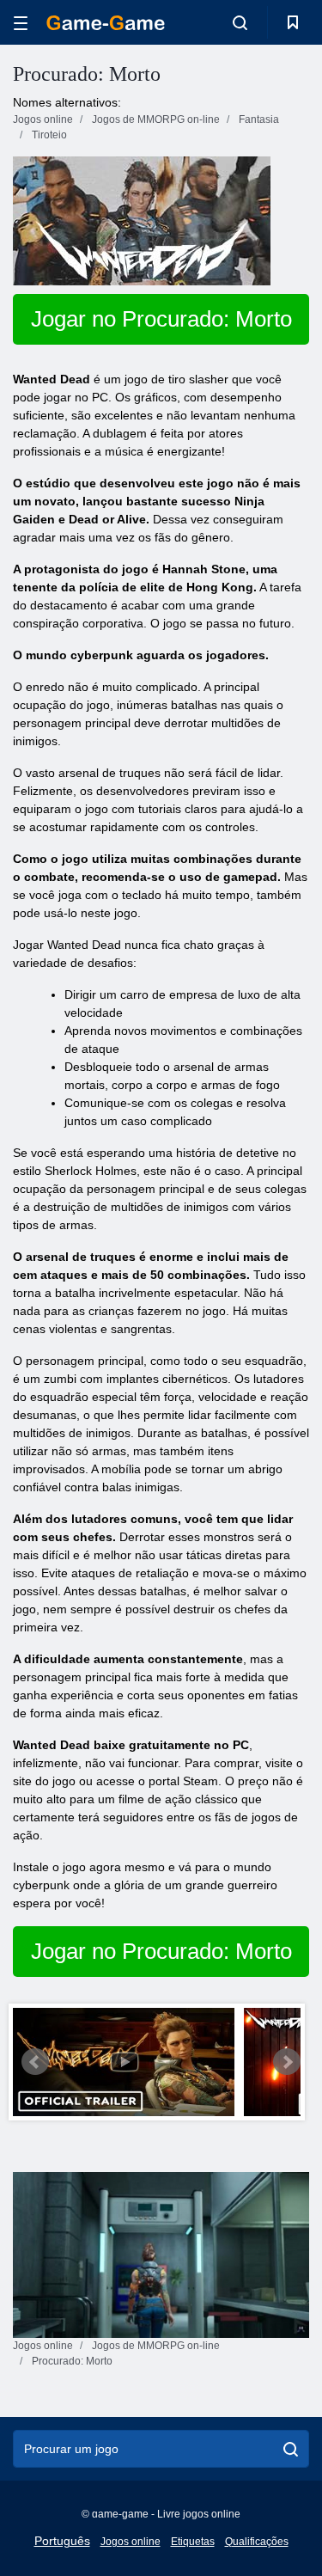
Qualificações (257, 2542)
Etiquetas (193, 2542)
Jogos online (131, 2542)
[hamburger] (21, 23)
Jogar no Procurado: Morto (161, 319)
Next (287, 2062)
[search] (291, 2449)
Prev (35, 2062)
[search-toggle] (240, 22)
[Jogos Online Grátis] (106, 23)
